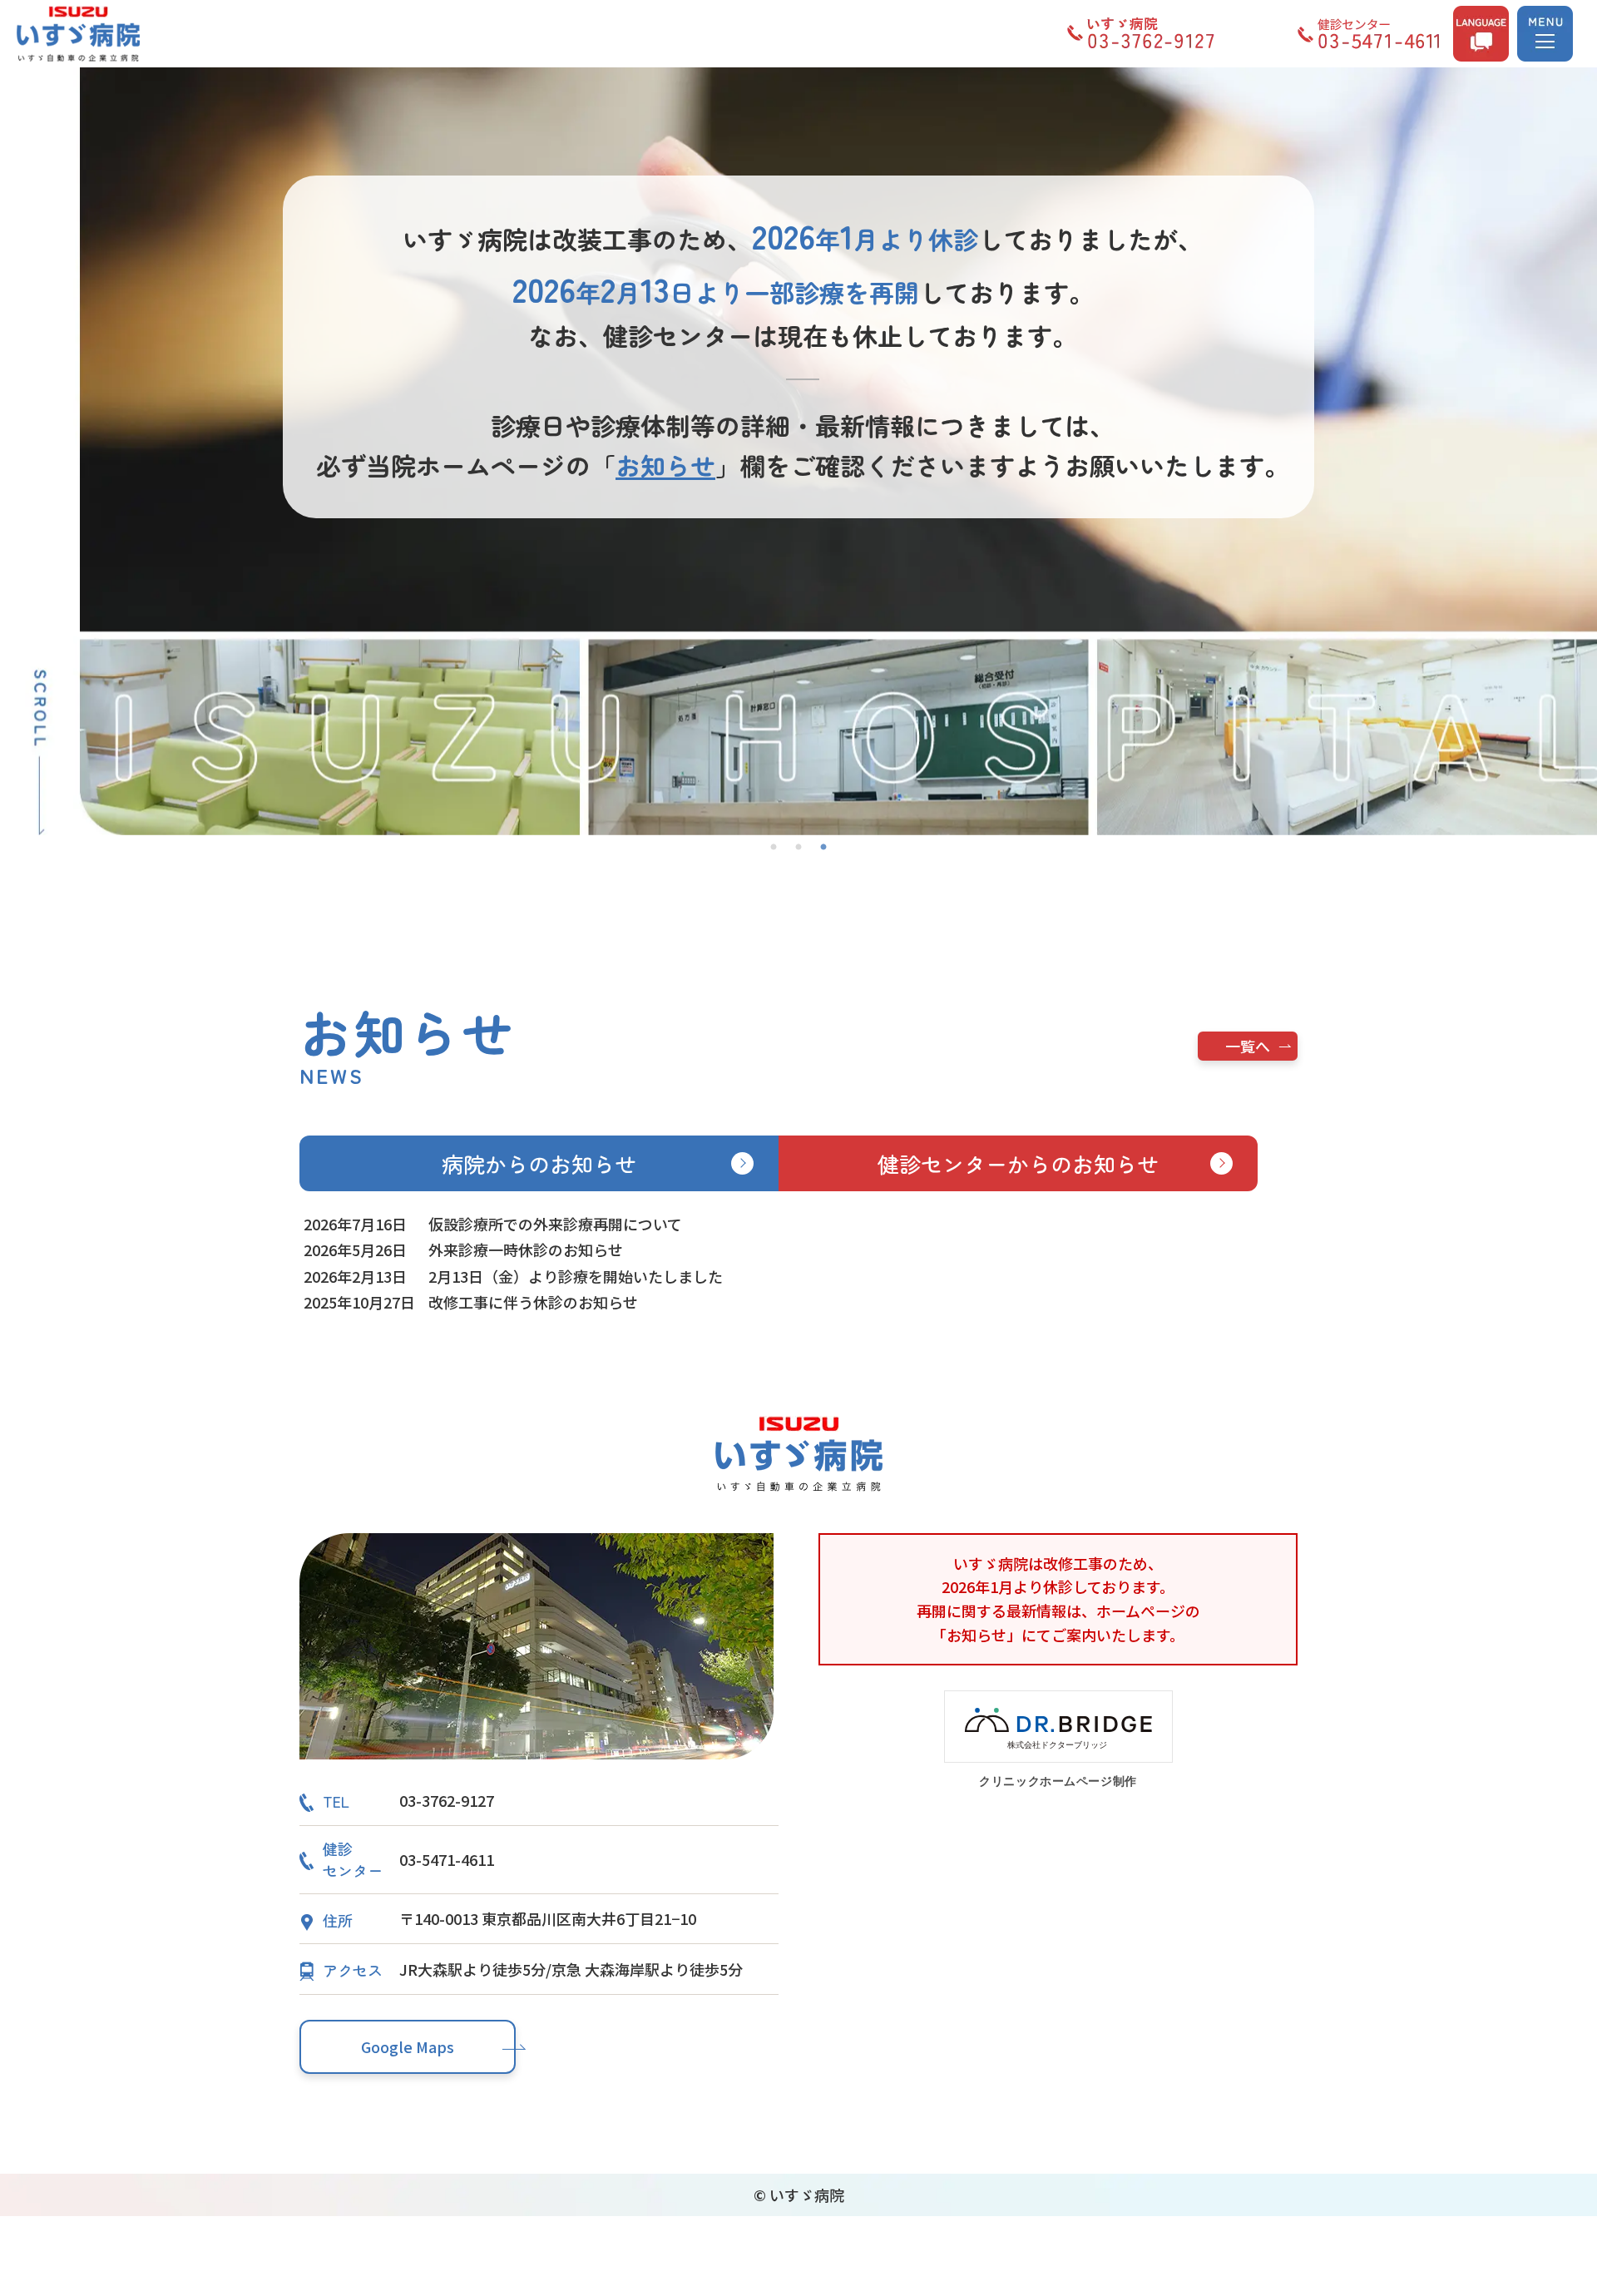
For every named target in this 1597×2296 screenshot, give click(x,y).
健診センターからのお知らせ (1018, 1163)
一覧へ (1248, 1046)
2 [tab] (798, 848)
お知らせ (665, 465)
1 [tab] (774, 848)
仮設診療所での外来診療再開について (555, 1224)
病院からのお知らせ (539, 1163)
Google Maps (408, 2046)
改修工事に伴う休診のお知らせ (533, 1302)
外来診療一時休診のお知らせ (526, 1249)
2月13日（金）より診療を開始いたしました (576, 1276)
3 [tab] (823, 848)
